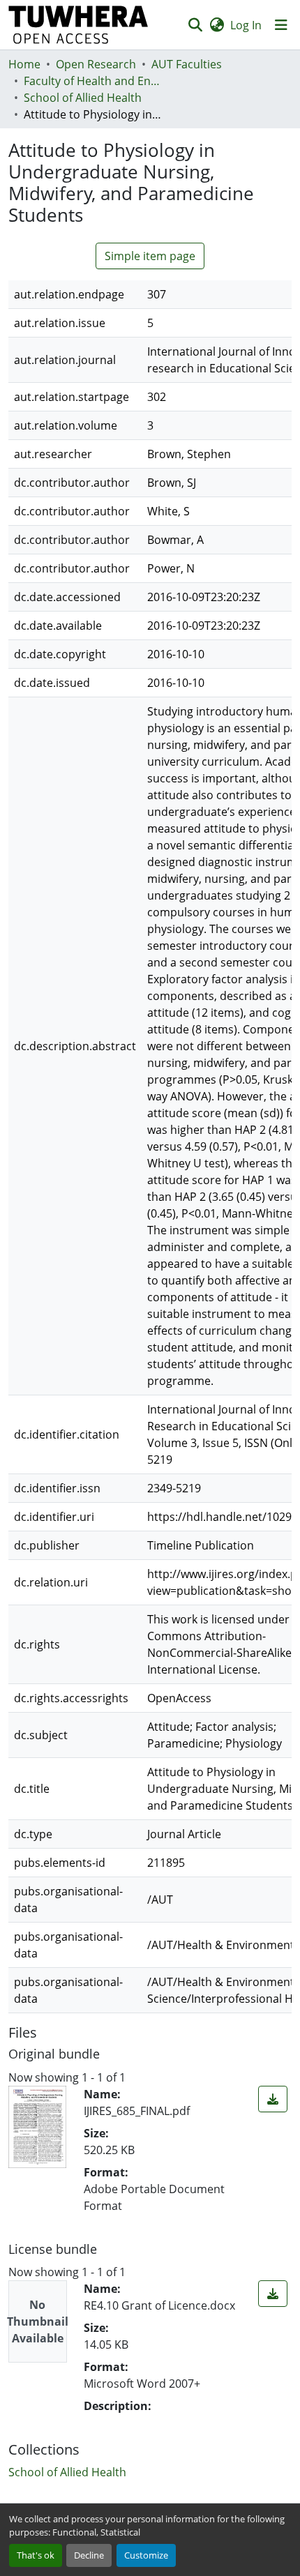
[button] (78, 25)
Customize (146, 2555)
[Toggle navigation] (281, 25)
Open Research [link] (96, 64)
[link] (273, 2099)
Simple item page (150, 256)
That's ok (36, 2555)
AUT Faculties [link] (187, 64)
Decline (89, 2555)
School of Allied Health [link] (83, 98)
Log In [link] (246, 25)
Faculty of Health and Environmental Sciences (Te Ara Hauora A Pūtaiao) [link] (93, 81)
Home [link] (24, 64)
